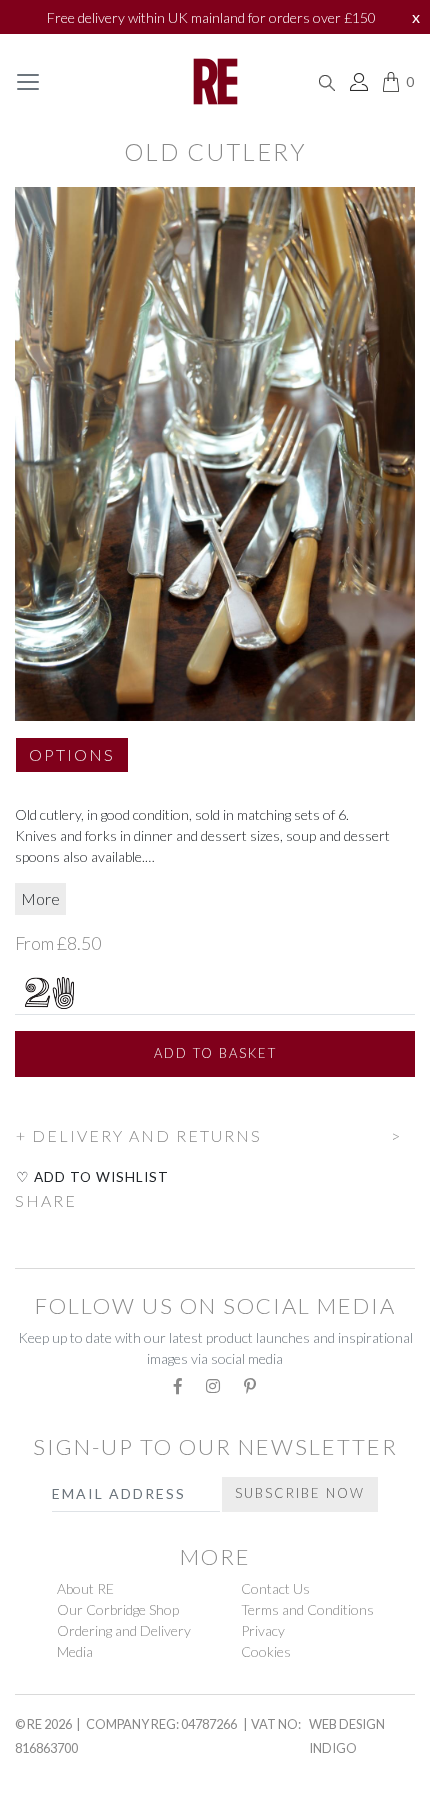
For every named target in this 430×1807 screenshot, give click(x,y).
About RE (85, 1588)
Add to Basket (215, 1053)
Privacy (263, 1630)
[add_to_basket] (16, 1107)
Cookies (266, 1651)
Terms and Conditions (307, 1609)
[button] (72, 763)
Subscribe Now (300, 1493)
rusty (42, 1774)
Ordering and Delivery (124, 1630)
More (40, 898)
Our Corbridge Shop (118, 1609)
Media (75, 1651)
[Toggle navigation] (28, 82)
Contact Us (275, 1588)
